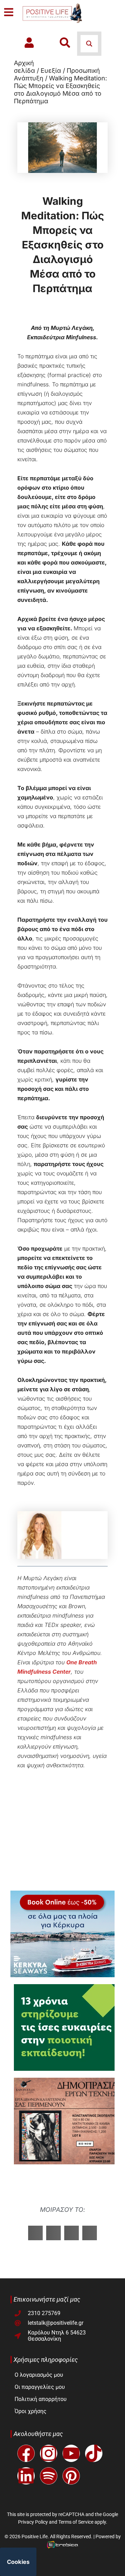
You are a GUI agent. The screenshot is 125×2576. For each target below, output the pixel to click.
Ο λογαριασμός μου (39, 2375)
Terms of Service (76, 2522)
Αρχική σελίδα (24, 67)
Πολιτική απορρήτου (41, 2399)
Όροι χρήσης (31, 2411)
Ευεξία (51, 71)
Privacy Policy (33, 2522)
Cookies (18, 2562)
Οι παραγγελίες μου (40, 2387)
